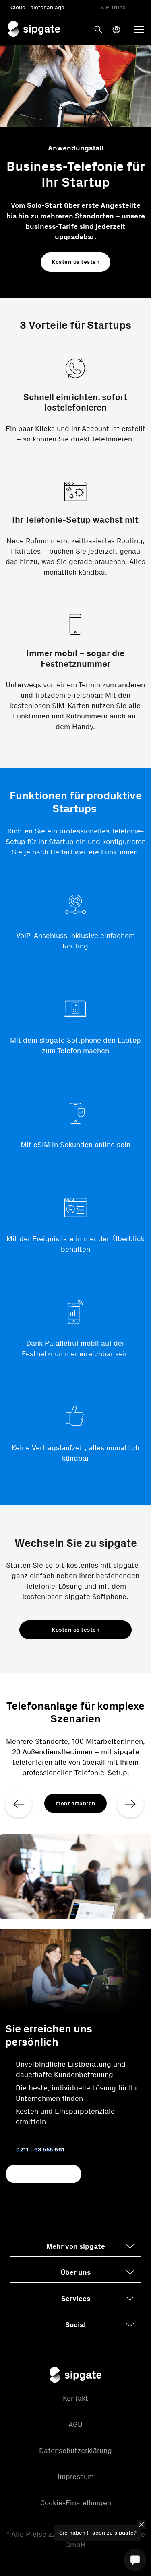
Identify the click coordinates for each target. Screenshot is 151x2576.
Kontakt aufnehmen (43, 2174)
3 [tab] (88, 1915)
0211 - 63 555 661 (40, 2150)
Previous (24, 1802)
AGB (75, 2424)
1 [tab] (64, 1915)
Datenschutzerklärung (75, 2451)
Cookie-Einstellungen (76, 2503)
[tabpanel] (75, 1801)
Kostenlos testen (75, 262)
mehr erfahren (75, 1803)
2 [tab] (76, 1915)
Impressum (76, 2477)
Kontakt (75, 2398)
